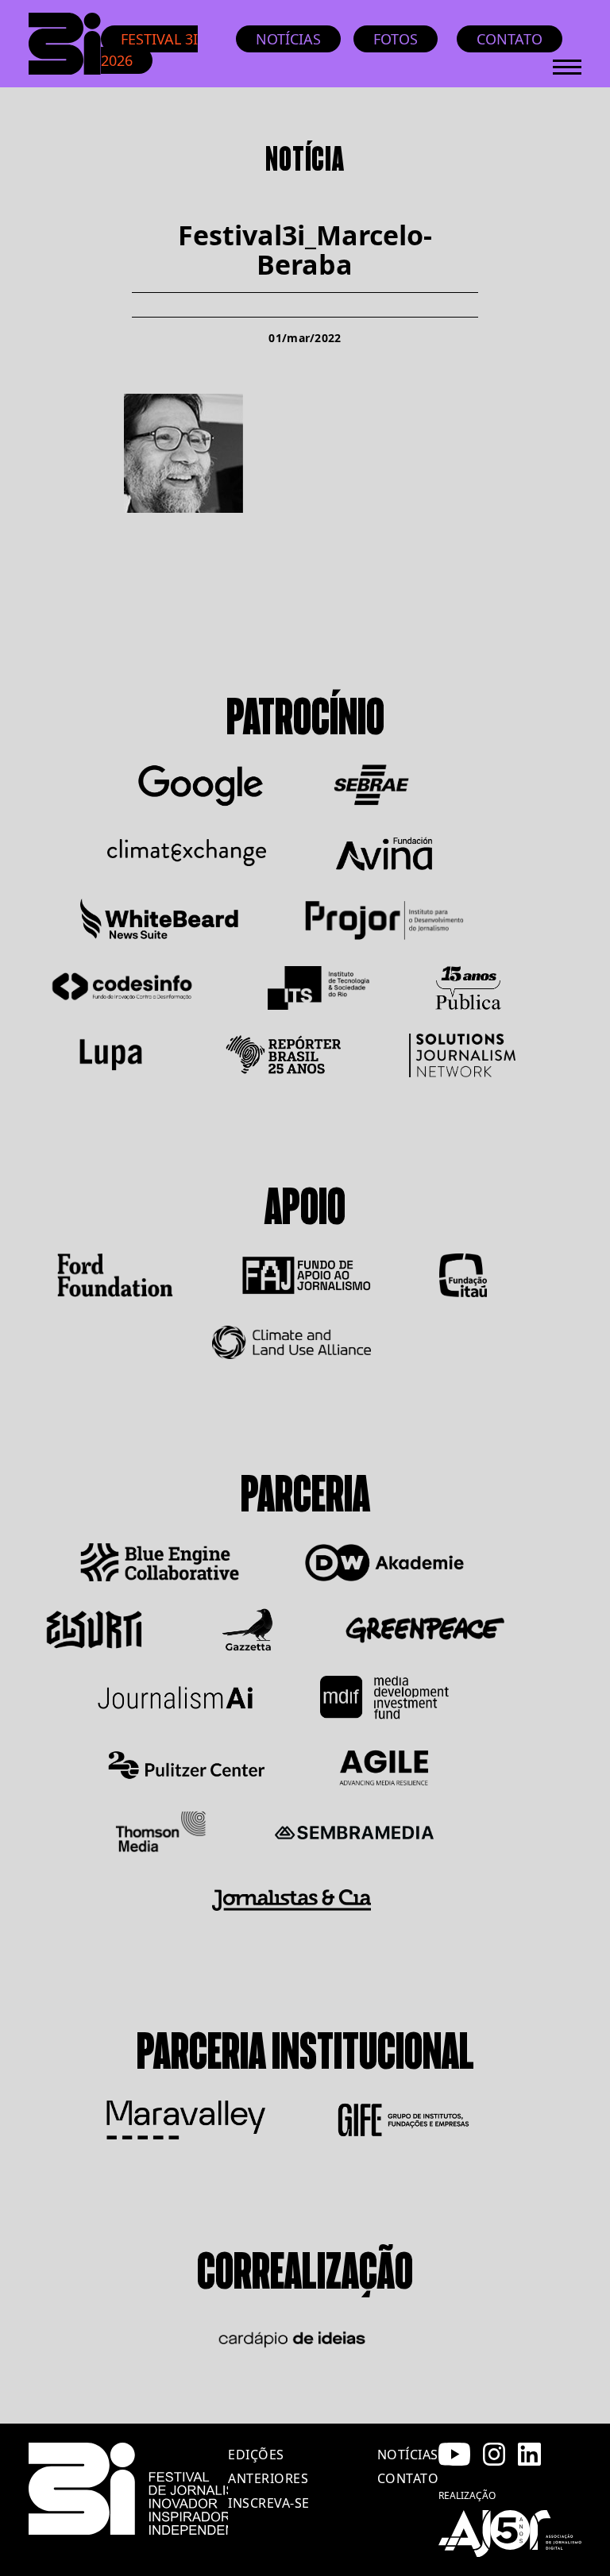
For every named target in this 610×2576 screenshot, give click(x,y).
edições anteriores (268, 2466)
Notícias (288, 39)
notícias (408, 2455)
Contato (510, 39)
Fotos (396, 39)
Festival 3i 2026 (149, 50)
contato (408, 2478)
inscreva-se (268, 2503)
